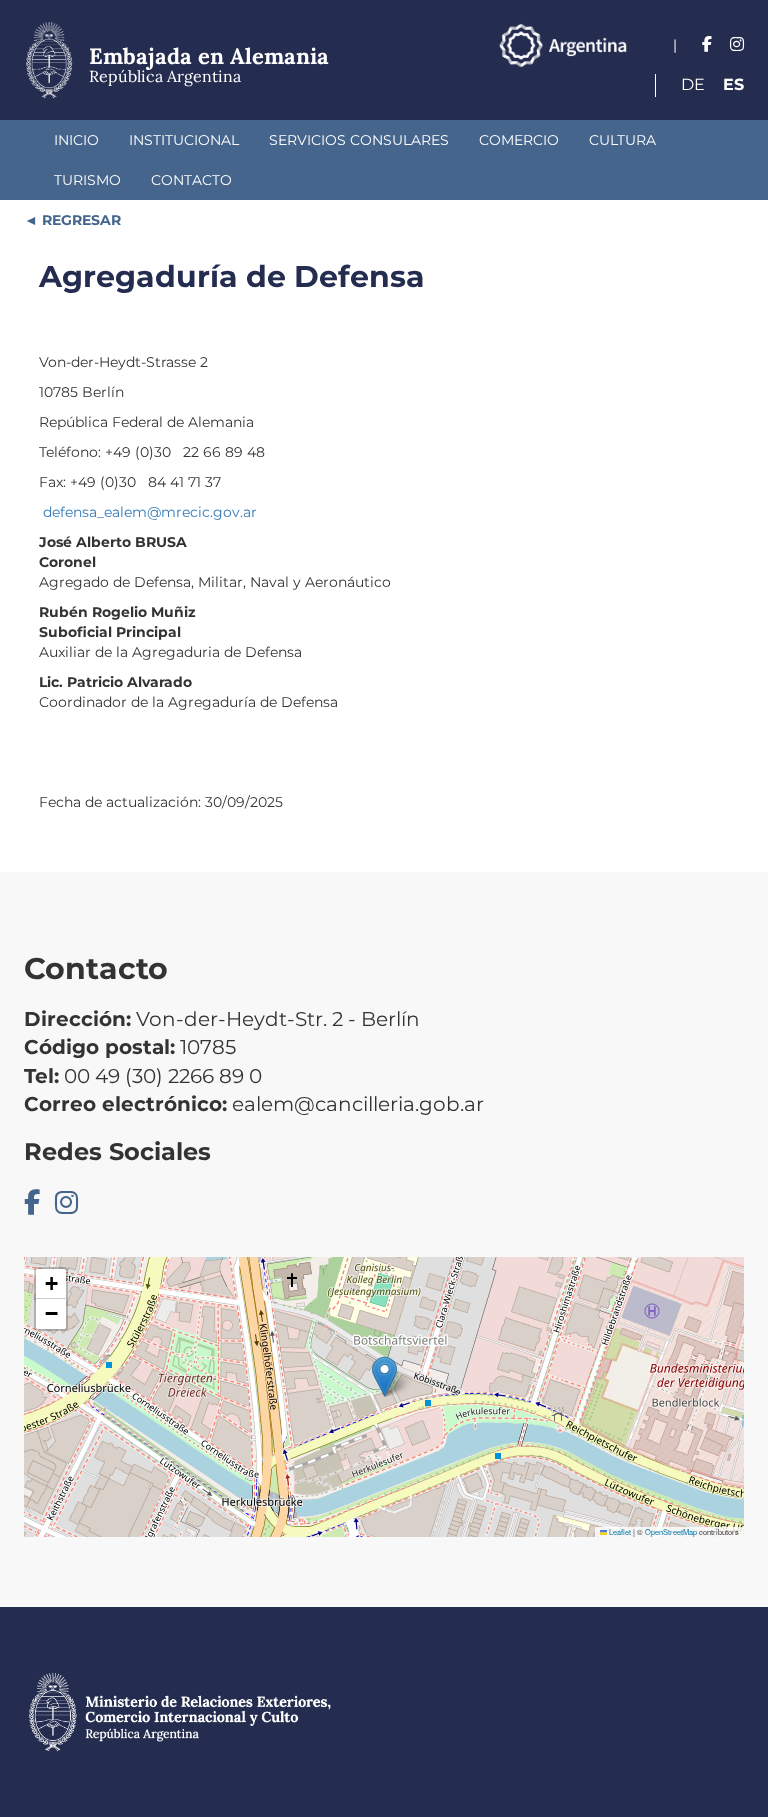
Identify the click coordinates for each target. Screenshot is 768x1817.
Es (733, 84)
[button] (384, 1376)
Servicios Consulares (359, 140)
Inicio (76, 140)
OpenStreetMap (671, 1531)
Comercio (519, 140)
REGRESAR (79, 220)
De (693, 84)
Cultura (622, 140)
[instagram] (737, 44)
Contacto (191, 180)
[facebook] (707, 44)
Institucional (184, 140)
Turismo (87, 180)
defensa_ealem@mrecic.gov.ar (150, 512)
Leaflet (619, 1531)
